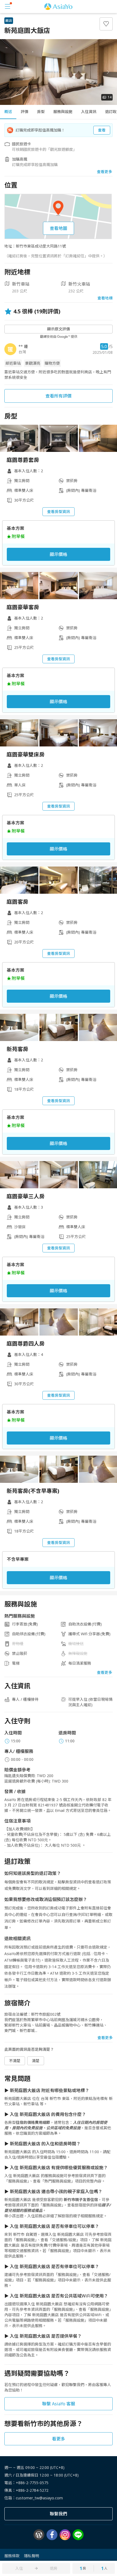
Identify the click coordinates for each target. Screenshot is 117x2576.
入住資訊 (89, 112)
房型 (41, 112)
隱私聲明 (32, 2556)
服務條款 (12, 2556)
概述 (8, 112)
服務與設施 (63, 112)
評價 (24, 112)
